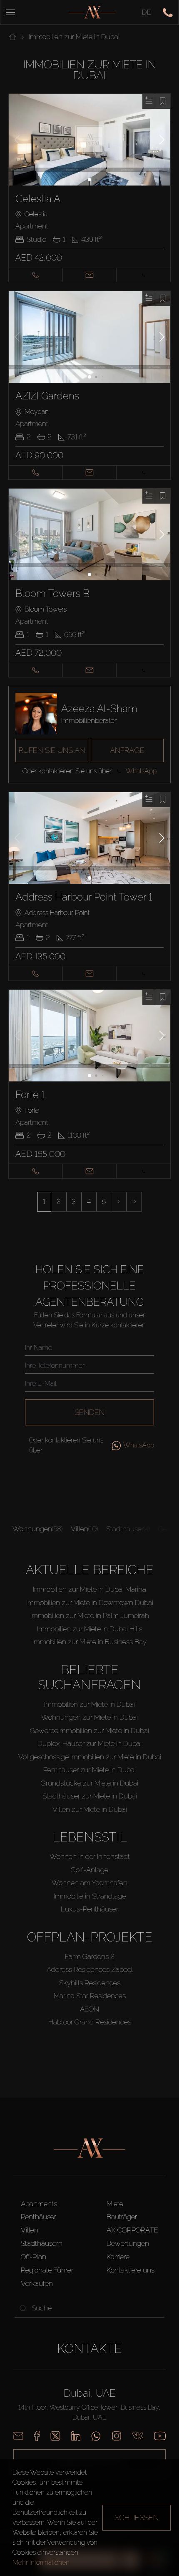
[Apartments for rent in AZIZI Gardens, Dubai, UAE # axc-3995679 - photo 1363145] (90, 337)
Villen (30, 2230)
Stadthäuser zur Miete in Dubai (90, 1796)
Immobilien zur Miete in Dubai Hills (90, 1629)
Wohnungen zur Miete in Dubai (89, 1717)
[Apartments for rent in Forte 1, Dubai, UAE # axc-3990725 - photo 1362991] (90, 1036)
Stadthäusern (42, 2243)
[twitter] (55, 2436)
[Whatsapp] (96, 2436)
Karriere (118, 2257)
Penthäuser (39, 2217)
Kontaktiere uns (131, 2270)
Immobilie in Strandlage (90, 1896)
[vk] (138, 2436)
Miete (115, 2204)
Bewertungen (128, 2243)
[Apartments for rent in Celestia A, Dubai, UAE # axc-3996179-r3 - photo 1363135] (90, 140)
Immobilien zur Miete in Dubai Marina (89, 1589)
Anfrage (127, 750)
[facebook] (37, 2436)
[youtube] (160, 2436)
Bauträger (122, 2217)
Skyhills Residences (90, 1983)
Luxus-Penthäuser (89, 1909)
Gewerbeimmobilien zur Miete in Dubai (89, 1731)
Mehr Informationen (41, 2562)
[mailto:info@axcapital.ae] (18, 2436)
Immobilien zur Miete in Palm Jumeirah (90, 1615)
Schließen (137, 2517)
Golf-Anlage (89, 1870)
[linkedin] (76, 2436)
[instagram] (117, 2436)
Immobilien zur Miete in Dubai (89, 1704)
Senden (89, 1412)
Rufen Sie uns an (52, 750)
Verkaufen (37, 2283)
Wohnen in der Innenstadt (90, 1856)
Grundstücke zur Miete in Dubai (89, 1783)
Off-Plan (34, 2257)
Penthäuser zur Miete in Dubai (89, 1770)
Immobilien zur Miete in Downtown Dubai (90, 1603)
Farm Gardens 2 (90, 1956)
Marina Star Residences (90, 1996)
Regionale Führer (47, 2270)
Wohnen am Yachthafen (89, 1883)
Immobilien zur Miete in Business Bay (89, 1642)
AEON (89, 2009)
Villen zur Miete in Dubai (90, 1809)
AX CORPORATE (132, 2230)
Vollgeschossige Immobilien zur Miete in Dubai (90, 1757)
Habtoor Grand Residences (90, 2022)
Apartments (39, 2204)
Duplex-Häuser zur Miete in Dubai (89, 1743)
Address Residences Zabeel (90, 1969)
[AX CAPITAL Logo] (92, 12)
